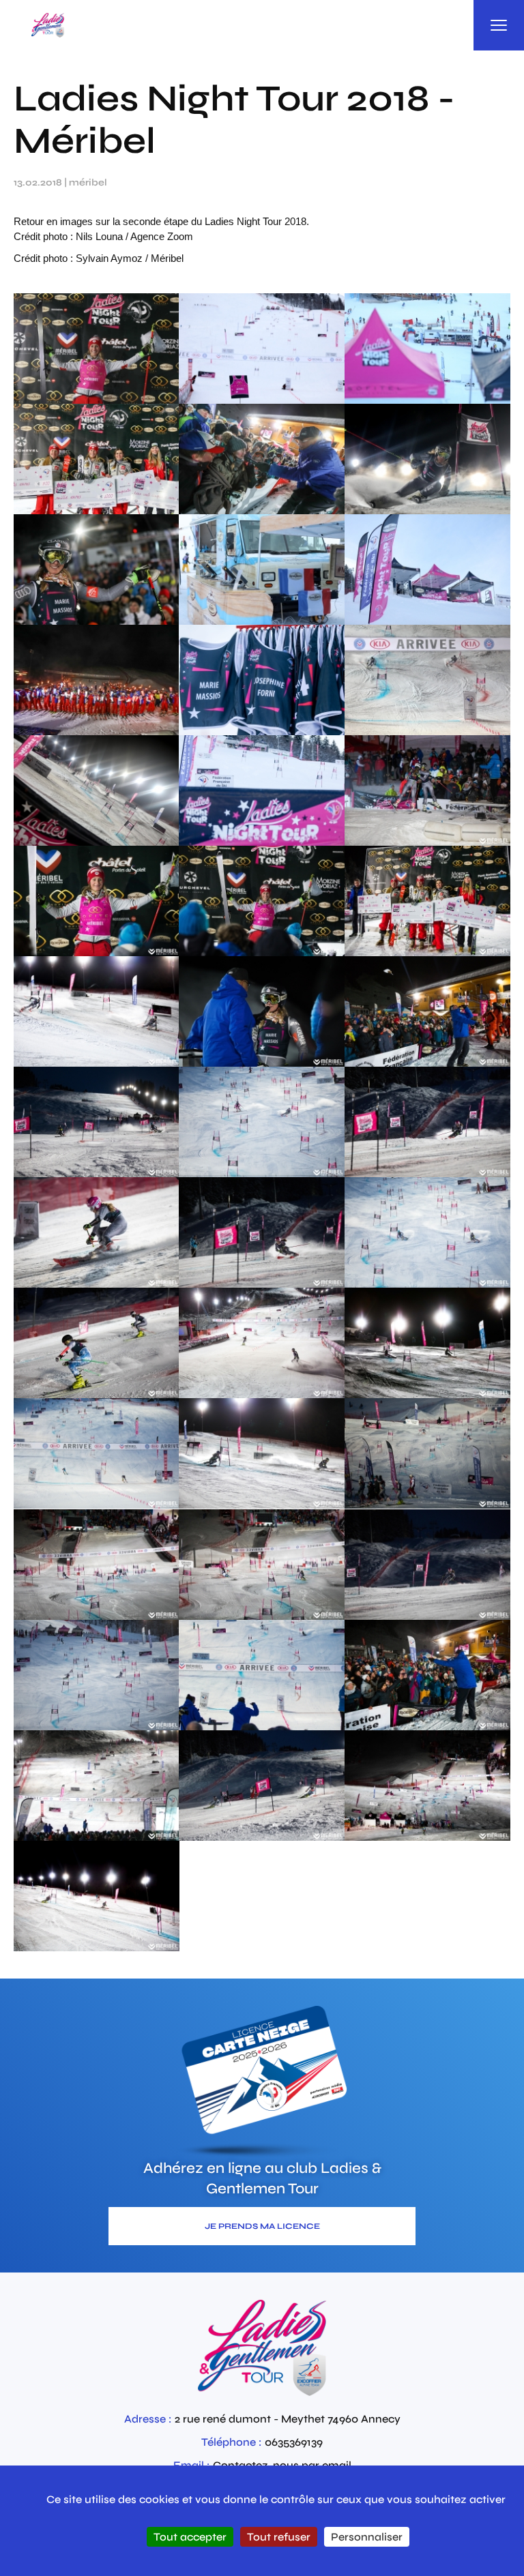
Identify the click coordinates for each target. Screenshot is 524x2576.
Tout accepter (190, 2537)
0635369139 (294, 2442)
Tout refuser (279, 2537)
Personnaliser (367, 2537)
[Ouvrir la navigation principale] (499, 25)
